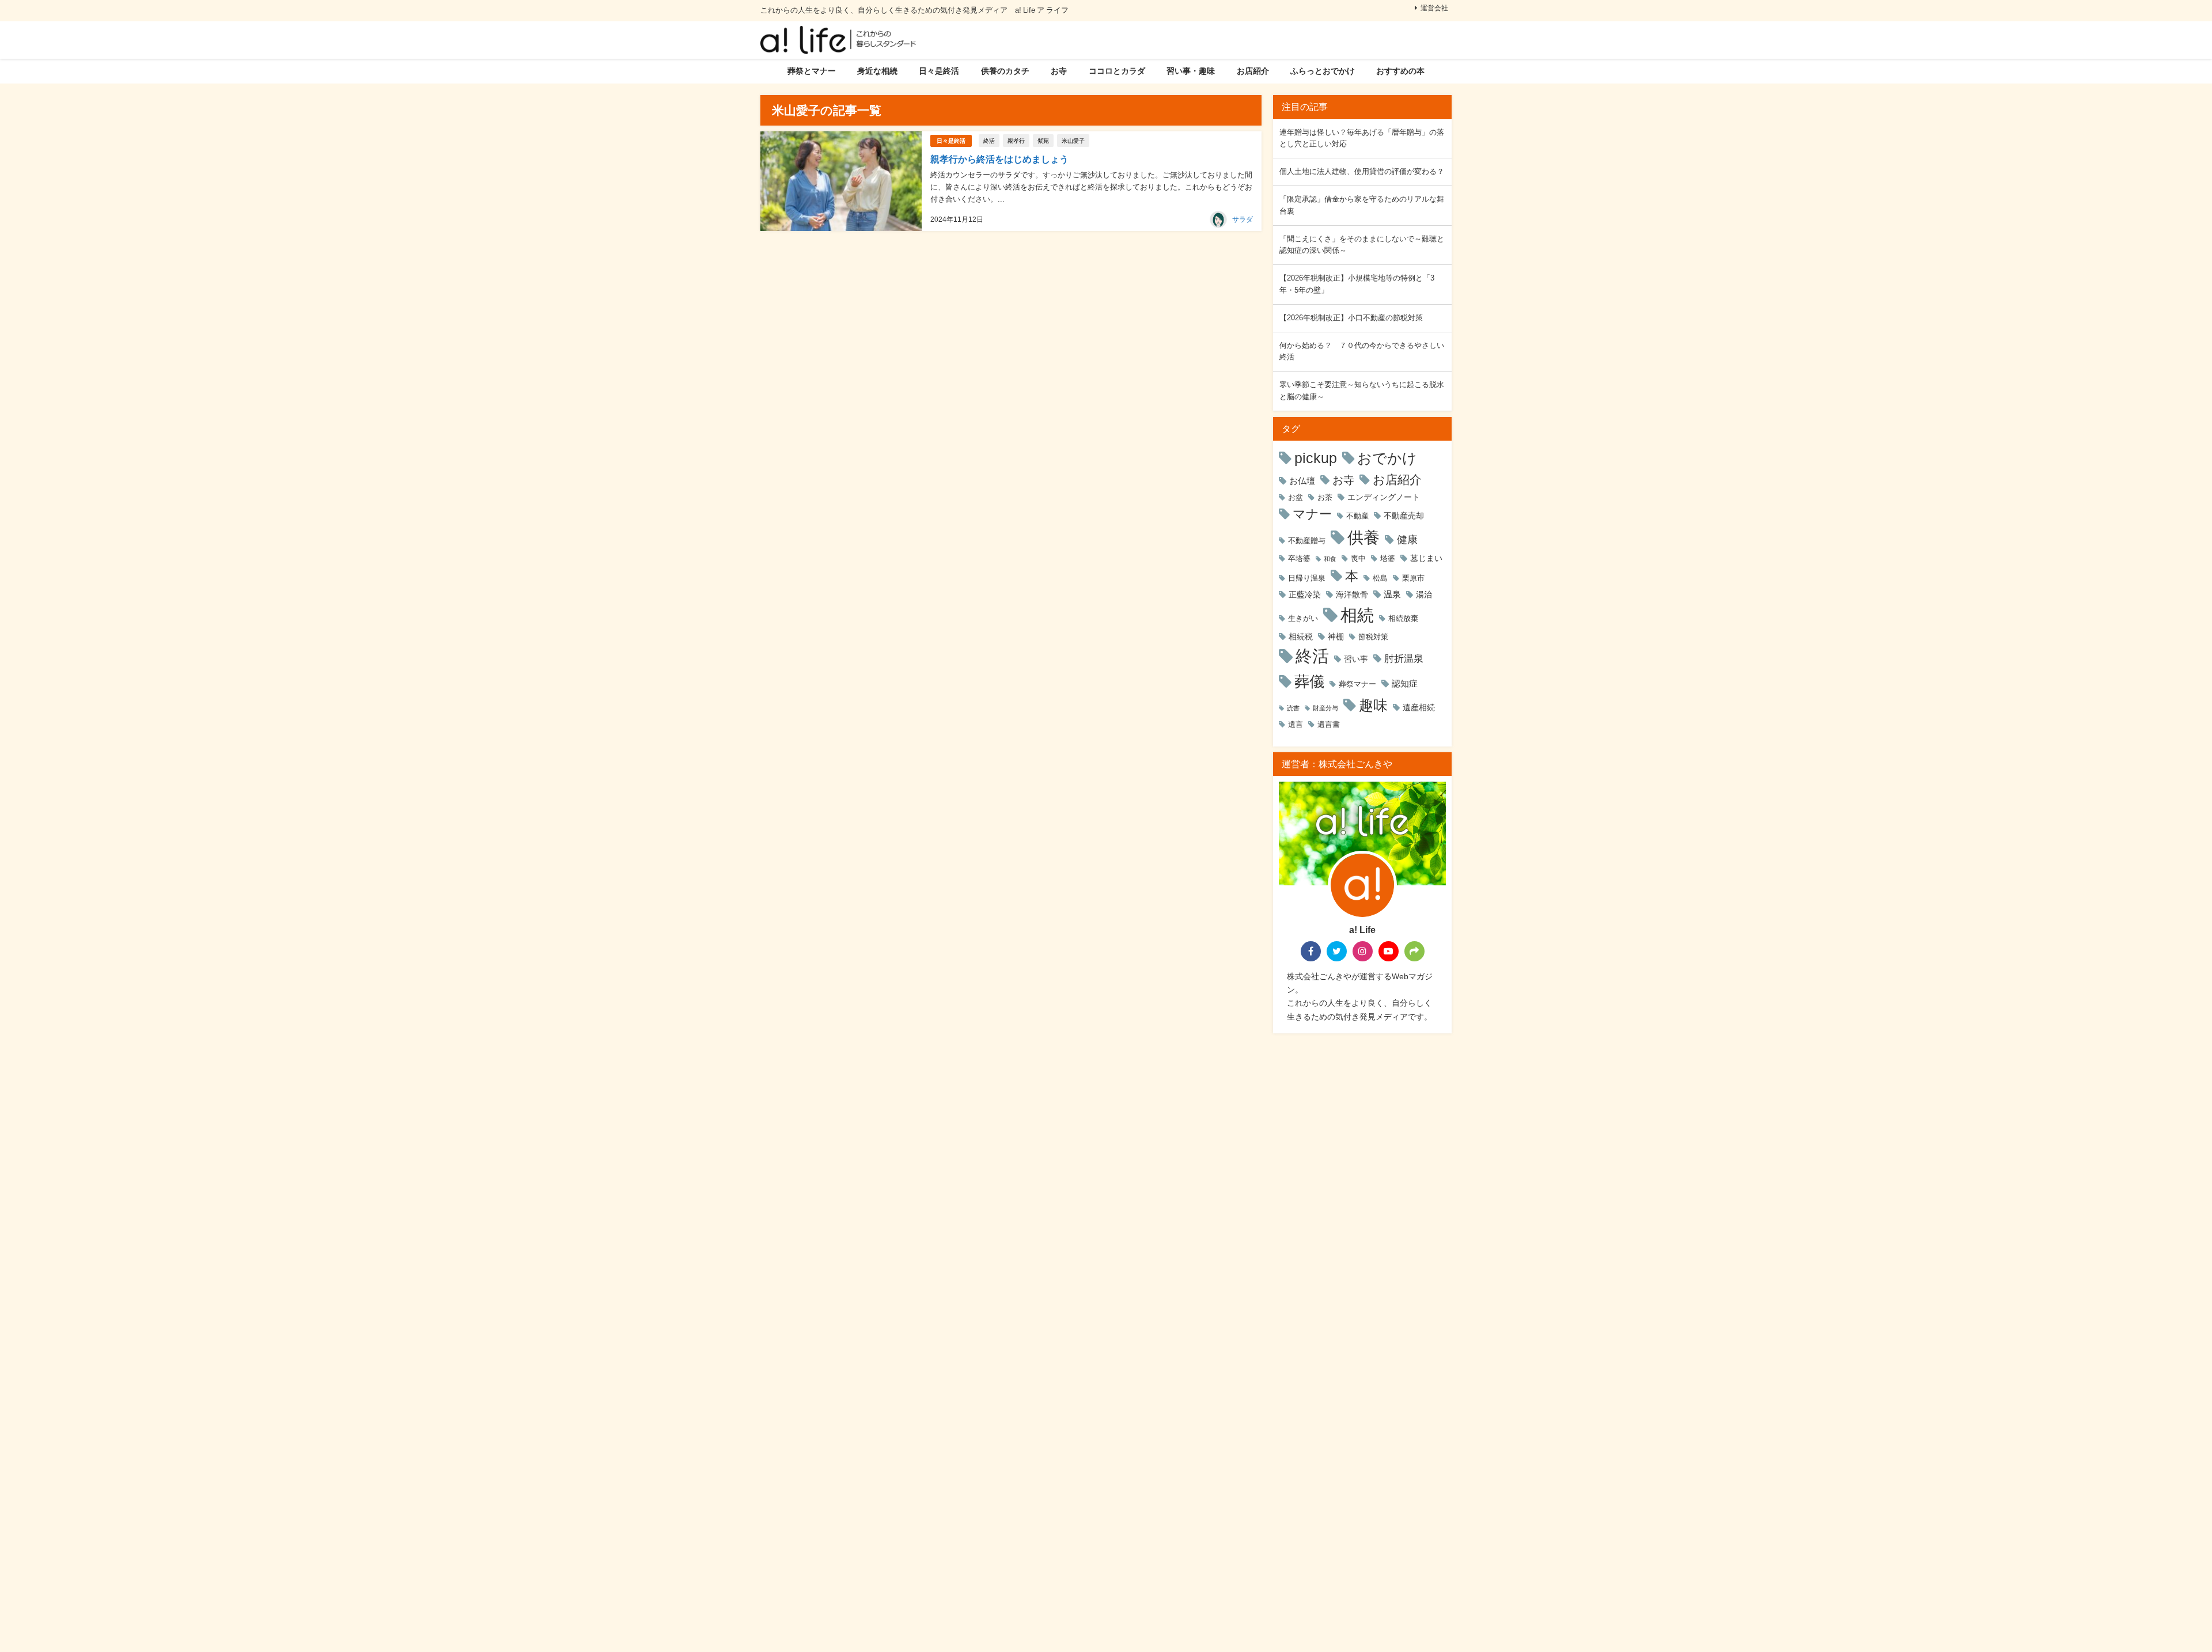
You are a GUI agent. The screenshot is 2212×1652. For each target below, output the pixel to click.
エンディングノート (1384, 497)
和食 (1330, 559)
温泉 (1392, 594)
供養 (1363, 537)
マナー (1312, 514)
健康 (1407, 539)
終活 (989, 141)
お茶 (1325, 497)
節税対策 (1373, 637)
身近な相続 (877, 71)
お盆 (1296, 497)
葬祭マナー (1357, 684)
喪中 (1358, 558)
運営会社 (1434, 8)
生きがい (1303, 618)
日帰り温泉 (1307, 578)
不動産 (1357, 516)
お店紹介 (1253, 71)
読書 (1293, 708)
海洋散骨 (1352, 594)
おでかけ (1387, 458)
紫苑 (1043, 141)
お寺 (1059, 71)
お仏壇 (1302, 481)
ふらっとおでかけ (1323, 71)
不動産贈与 (1307, 541)
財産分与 (1325, 708)
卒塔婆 (1299, 558)
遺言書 (1329, 724)
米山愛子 (1073, 141)
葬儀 (1309, 681)
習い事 (1356, 659)
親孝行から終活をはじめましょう (999, 159)
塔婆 (1388, 558)
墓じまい (1426, 558)
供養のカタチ (1005, 71)
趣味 (1373, 705)
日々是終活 (939, 71)
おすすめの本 (1400, 71)
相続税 (1301, 636)
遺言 (1296, 724)
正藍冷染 (1305, 594)
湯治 (1424, 594)
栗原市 (1413, 578)
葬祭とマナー (812, 71)
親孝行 (1016, 141)
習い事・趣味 (1191, 71)
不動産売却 (1404, 516)
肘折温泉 (1404, 658)
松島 (1380, 578)
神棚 (1336, 636)
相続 (1357, 615)
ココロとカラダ (1117, 71)
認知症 (1405, 683)
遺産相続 (1419, 707)
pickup (1316, 458)
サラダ (1243, 219)
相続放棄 (1403, 618)
